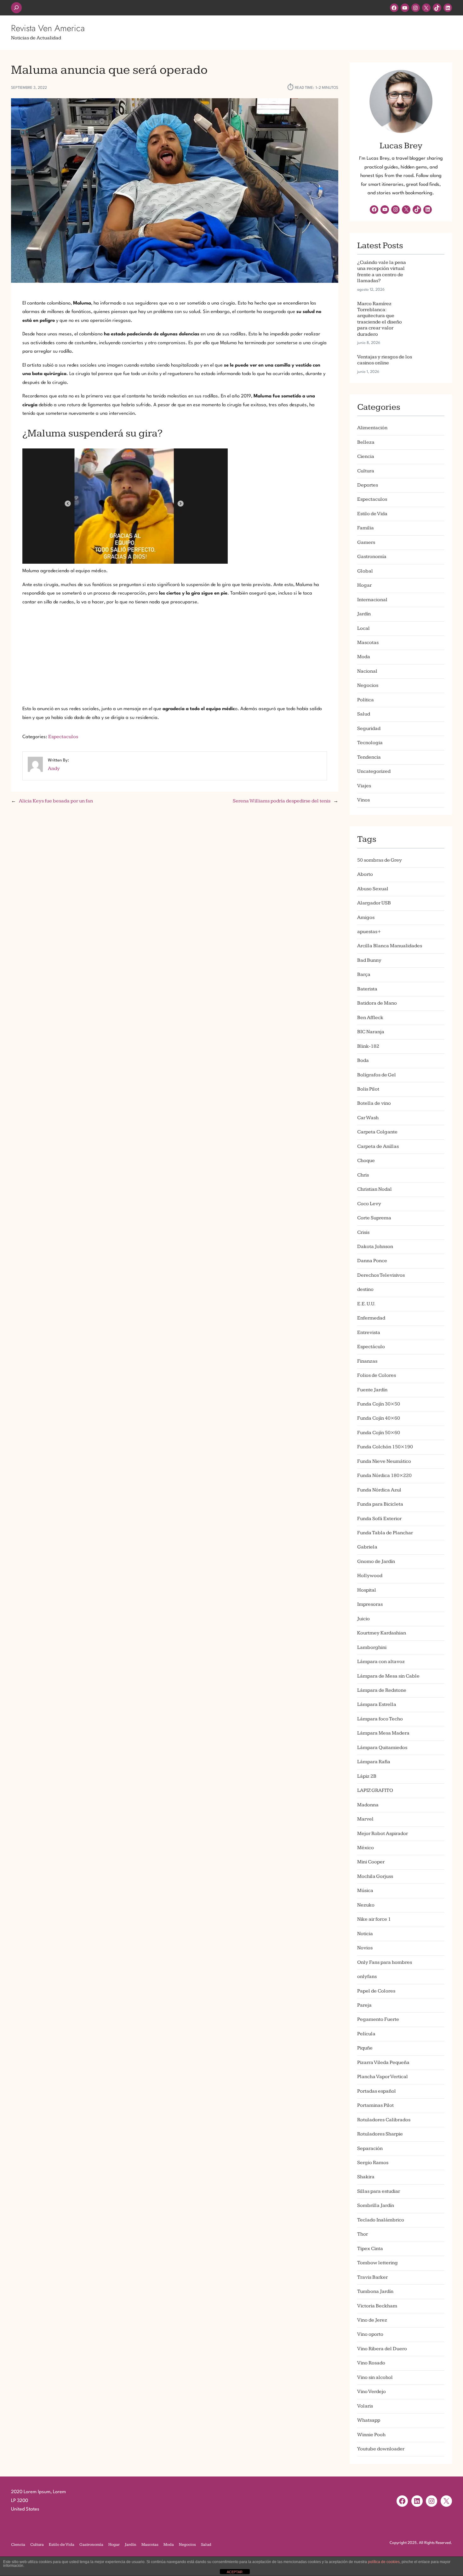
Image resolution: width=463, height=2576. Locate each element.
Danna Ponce (372, 1261)
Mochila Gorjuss (375, 1876)
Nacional (367, 671)
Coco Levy (369, 1204)
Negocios (368, 685)
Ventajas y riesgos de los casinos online (385, 360)
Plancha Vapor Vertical (383, 2077)
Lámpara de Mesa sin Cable (388, 1676)
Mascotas (368, 643)
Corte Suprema (374, 1218)
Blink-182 (368, 1046)
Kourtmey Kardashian (382, 1633)
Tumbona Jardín (375, 2291)
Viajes (364, 786)
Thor (363, 2234)
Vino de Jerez (372, 2320)
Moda (364, 657)
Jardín (364, 614)
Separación (370, 2149)
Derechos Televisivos (381, 1275)
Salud (364, 714)
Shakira (366, 2177)
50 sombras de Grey (380, 860)
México (366, 1848)
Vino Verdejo (372, 2392)
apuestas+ (369, 932)
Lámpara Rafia (374, 1762)
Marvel (365, 1819)
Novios (365, 1948)
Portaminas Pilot (375, 2105)
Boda (363, 1060)
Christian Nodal (374, 1189)
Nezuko (366, 1905)
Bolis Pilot (368, 1089)
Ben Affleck (370, 1018)
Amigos (366, 918)
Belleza (366, 442)
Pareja (364, 2005)
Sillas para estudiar (379, 2191)
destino (365, 1289)
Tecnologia (370, 743)
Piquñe (365, 2048)
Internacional (372, 600)
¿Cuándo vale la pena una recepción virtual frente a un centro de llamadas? (382, 272)
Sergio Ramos (373, 2163)
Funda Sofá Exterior (379, 1519)
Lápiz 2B (367, 1776)
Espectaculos (63, 737)
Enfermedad (371, 1318)
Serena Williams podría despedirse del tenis (282, 801)
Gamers (366, 542)
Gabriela (367, 1547)
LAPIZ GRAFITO (375, 1790)
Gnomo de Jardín (376, 1562)
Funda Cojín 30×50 (379, 1404)
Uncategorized (374, 771)
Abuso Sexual (373, 889)
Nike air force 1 (374, 1919)
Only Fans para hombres (385, 1962)
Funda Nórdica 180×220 (384, 1476)
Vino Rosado (371, 2363)
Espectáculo (371, 1347)
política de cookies (384, 2562)
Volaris (365, 2406)
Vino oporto (370, 2334)
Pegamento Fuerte (378, 2019)
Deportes (368, 485)
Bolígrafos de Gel (377, 1075)
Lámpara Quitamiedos (382, 1748)
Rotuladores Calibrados (384, 2120)
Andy (54, 769)
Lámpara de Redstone (382, 1690)
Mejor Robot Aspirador (383, 1834)
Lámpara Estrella (377, 1704)
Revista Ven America (48, 28)
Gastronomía (372, 557)
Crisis (363, 1232)
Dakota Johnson (375, 1247)
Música (365, 1891)
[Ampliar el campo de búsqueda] (16, 8)
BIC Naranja (371, 1032)
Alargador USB (374, 903)
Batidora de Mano (377, 1003)
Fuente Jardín (372, 1390)
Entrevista (369, 1333)
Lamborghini (372, 1647)
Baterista (367, 989)
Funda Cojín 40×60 (379, 1418)
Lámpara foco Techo (380, 1719)
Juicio (363, 1619)
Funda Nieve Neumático (384, 1461)
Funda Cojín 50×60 (379, 1433)
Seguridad (369, 729)
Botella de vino (374, 1103)
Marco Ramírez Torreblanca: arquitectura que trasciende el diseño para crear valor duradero (380, 319)
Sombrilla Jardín (376, 2206)
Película (366, 2034)
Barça (364, 975)
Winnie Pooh (371, 2435)
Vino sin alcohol (375, 2377)
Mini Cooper (371, 1862)
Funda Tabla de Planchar (385, 1533)
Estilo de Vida (372, 514)
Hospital (367, 1590)
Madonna (368, 1805)
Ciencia (366, 456)
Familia (366, 528)
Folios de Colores (377, 1375)
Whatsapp (369, 2420)
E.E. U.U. (366, 1304)
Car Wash (368, 1118)
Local (363, 628)
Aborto (365, 874)
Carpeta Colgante (377, 1132)
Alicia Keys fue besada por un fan (56, 801)
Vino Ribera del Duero (382, 2349)
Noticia (365, 1934)
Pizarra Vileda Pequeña (383, 2063)
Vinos (363, 800)
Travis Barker (372, 2277)
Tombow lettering (377, 2263)
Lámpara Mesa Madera (383, 1733)
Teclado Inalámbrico (381, 2220)
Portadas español (377, 2091)
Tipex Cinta (370, 2249)
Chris (363, 1175)
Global (365, 571)
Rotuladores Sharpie (380, 2134)
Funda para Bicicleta (380, 1504)
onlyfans (367, 1977)
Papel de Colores (376, 1991)
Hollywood (370, 1576)
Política (366, 700)
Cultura (366, 471)
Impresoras (370, 1604)
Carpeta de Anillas (378, 1146)
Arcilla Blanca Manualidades (390, 946)
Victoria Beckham (377, 2306)
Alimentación (372, 428)
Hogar (364, 585)
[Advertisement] (175, 656)
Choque (366, 1161)
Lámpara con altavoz (381, 1662)
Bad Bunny (369, 960)
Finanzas (367, 1361)
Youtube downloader (381, 2449)
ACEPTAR (235, 2572)
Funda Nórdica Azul (379, 1490)
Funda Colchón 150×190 (385, 1447)
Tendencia (369, 757)
